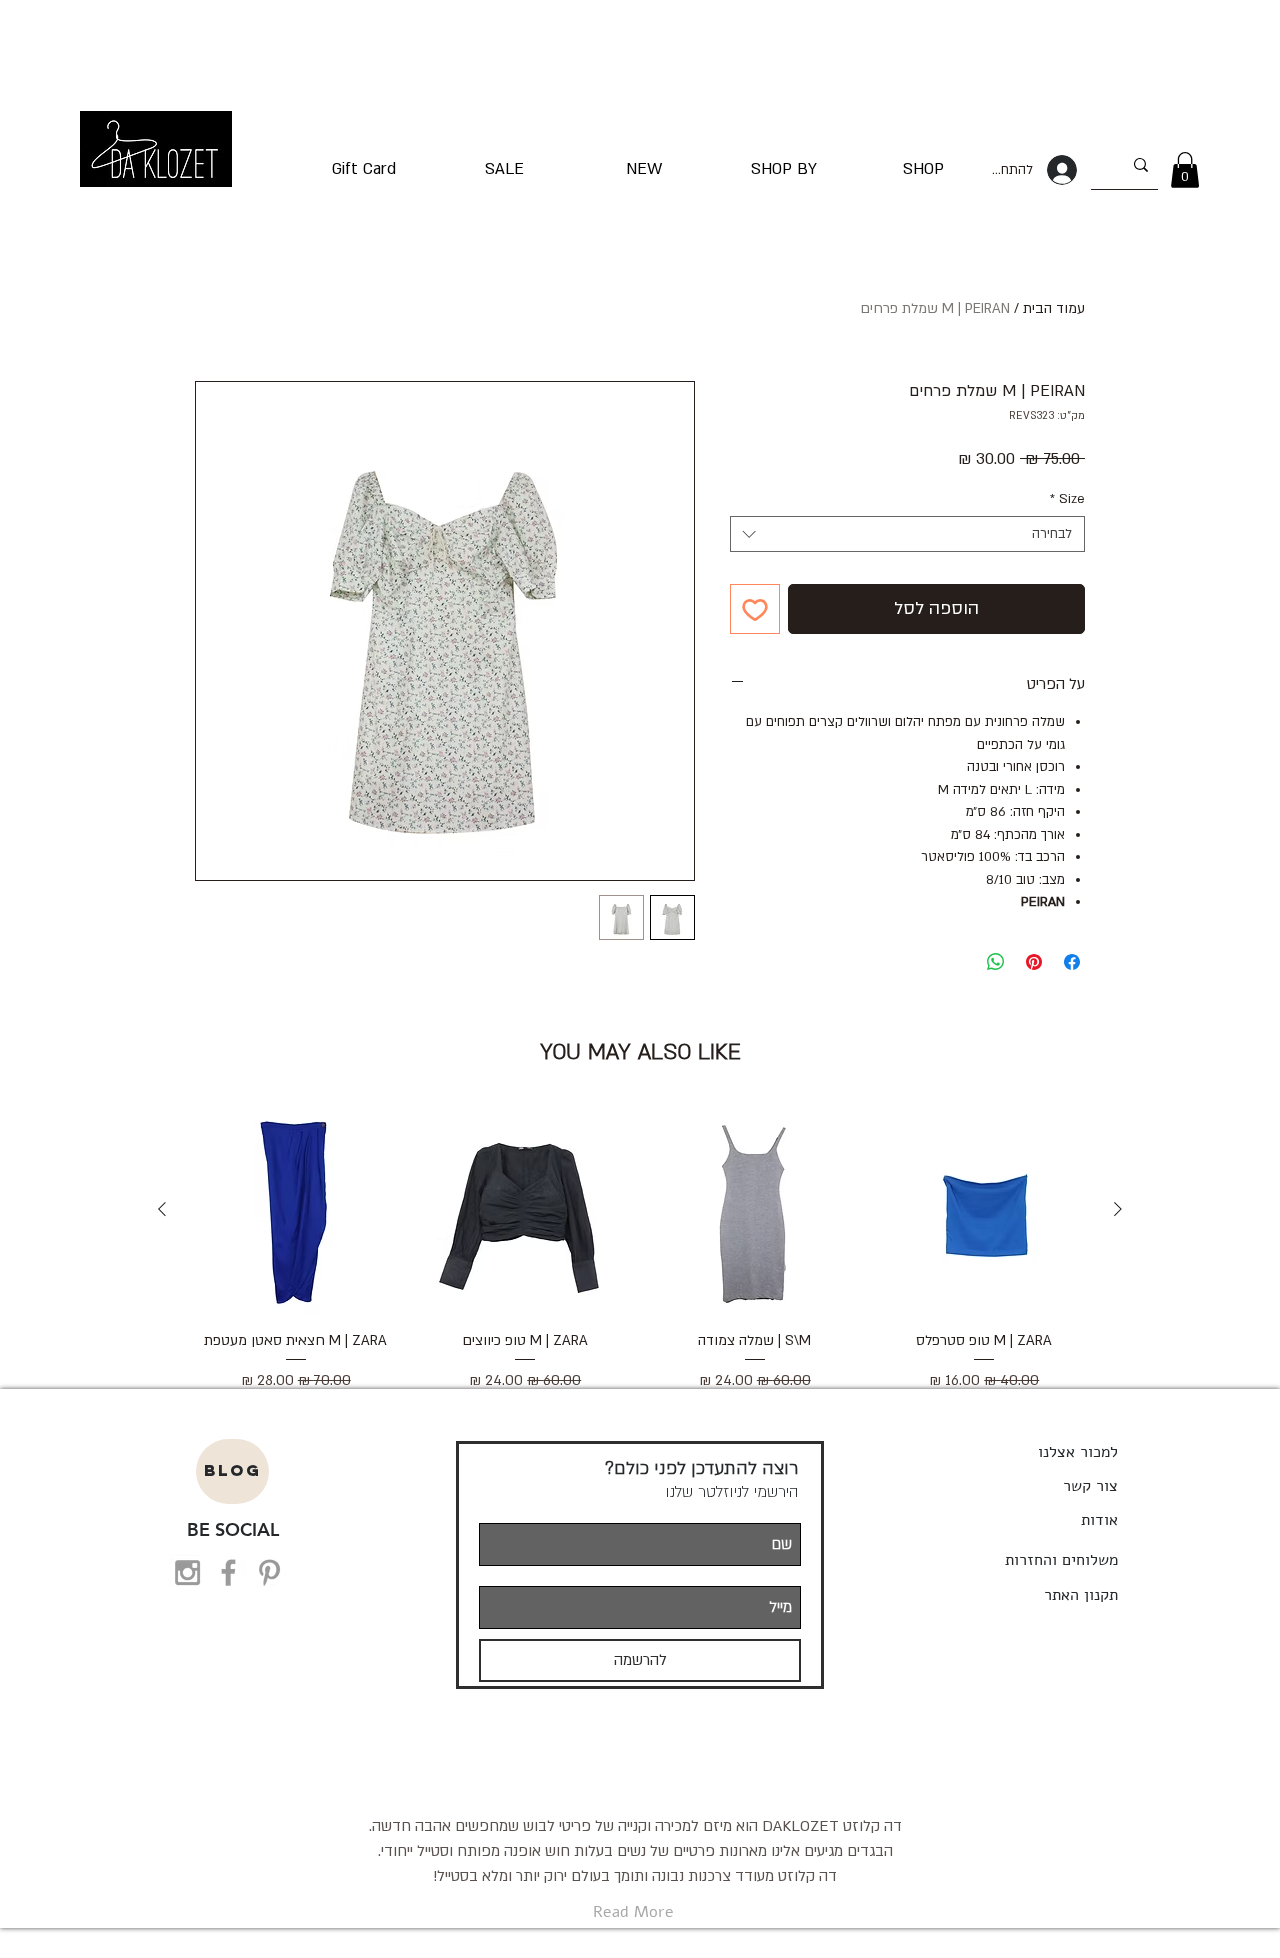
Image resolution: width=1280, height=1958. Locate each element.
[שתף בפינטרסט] (1034, 962)
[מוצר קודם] (1118, 1209)
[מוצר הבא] (162, 1209)
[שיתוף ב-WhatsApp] (996, 962)
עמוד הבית (1054, 308)
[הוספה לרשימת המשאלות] (755, 609)
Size (1067, 499)
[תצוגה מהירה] (985, 1210)
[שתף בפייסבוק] (1072, 962)
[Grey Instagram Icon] (187, 1572)
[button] (1185, 170)
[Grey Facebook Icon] (228, 1572)
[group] (640, 1249)
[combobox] (907, 534)
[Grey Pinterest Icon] (269, 1572)
